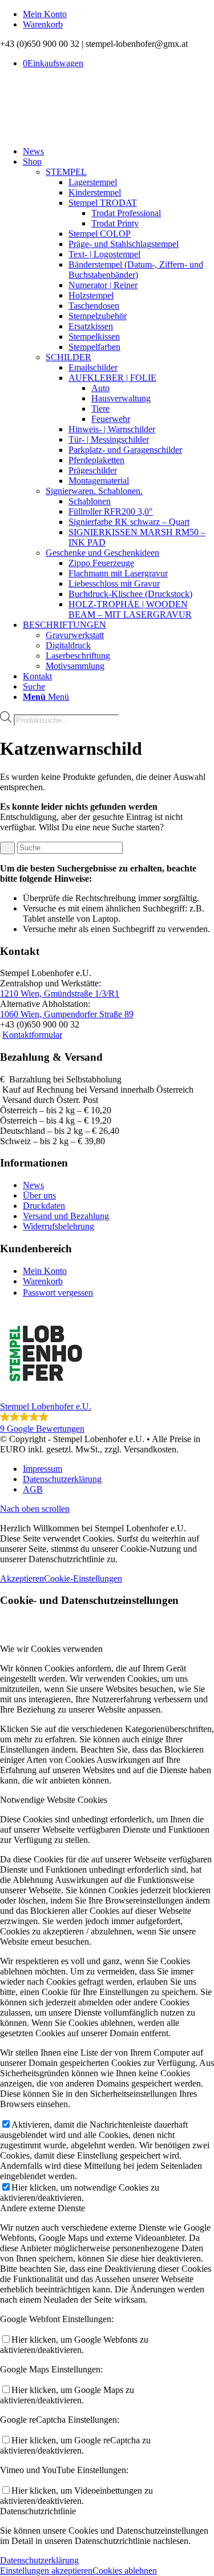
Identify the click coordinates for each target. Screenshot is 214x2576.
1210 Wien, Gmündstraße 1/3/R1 (60, 994)
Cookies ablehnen (125, 2571)
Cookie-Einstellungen (83, 1578)
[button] (107, 1371)
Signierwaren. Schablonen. (94, 491)
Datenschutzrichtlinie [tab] (38, 2511)
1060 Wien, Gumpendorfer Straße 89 (67, 1014)
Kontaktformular (32, 1035)
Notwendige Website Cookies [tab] (54, 1800)
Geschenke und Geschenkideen (102, 553)
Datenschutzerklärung (39, 2560)
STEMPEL (66, 172)
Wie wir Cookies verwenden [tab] (51, 1649)
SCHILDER (68, 357)
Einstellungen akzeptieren (46, 2571)
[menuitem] (118, 14)
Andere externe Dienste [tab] (43, 2208)
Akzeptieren (22, 1578)
